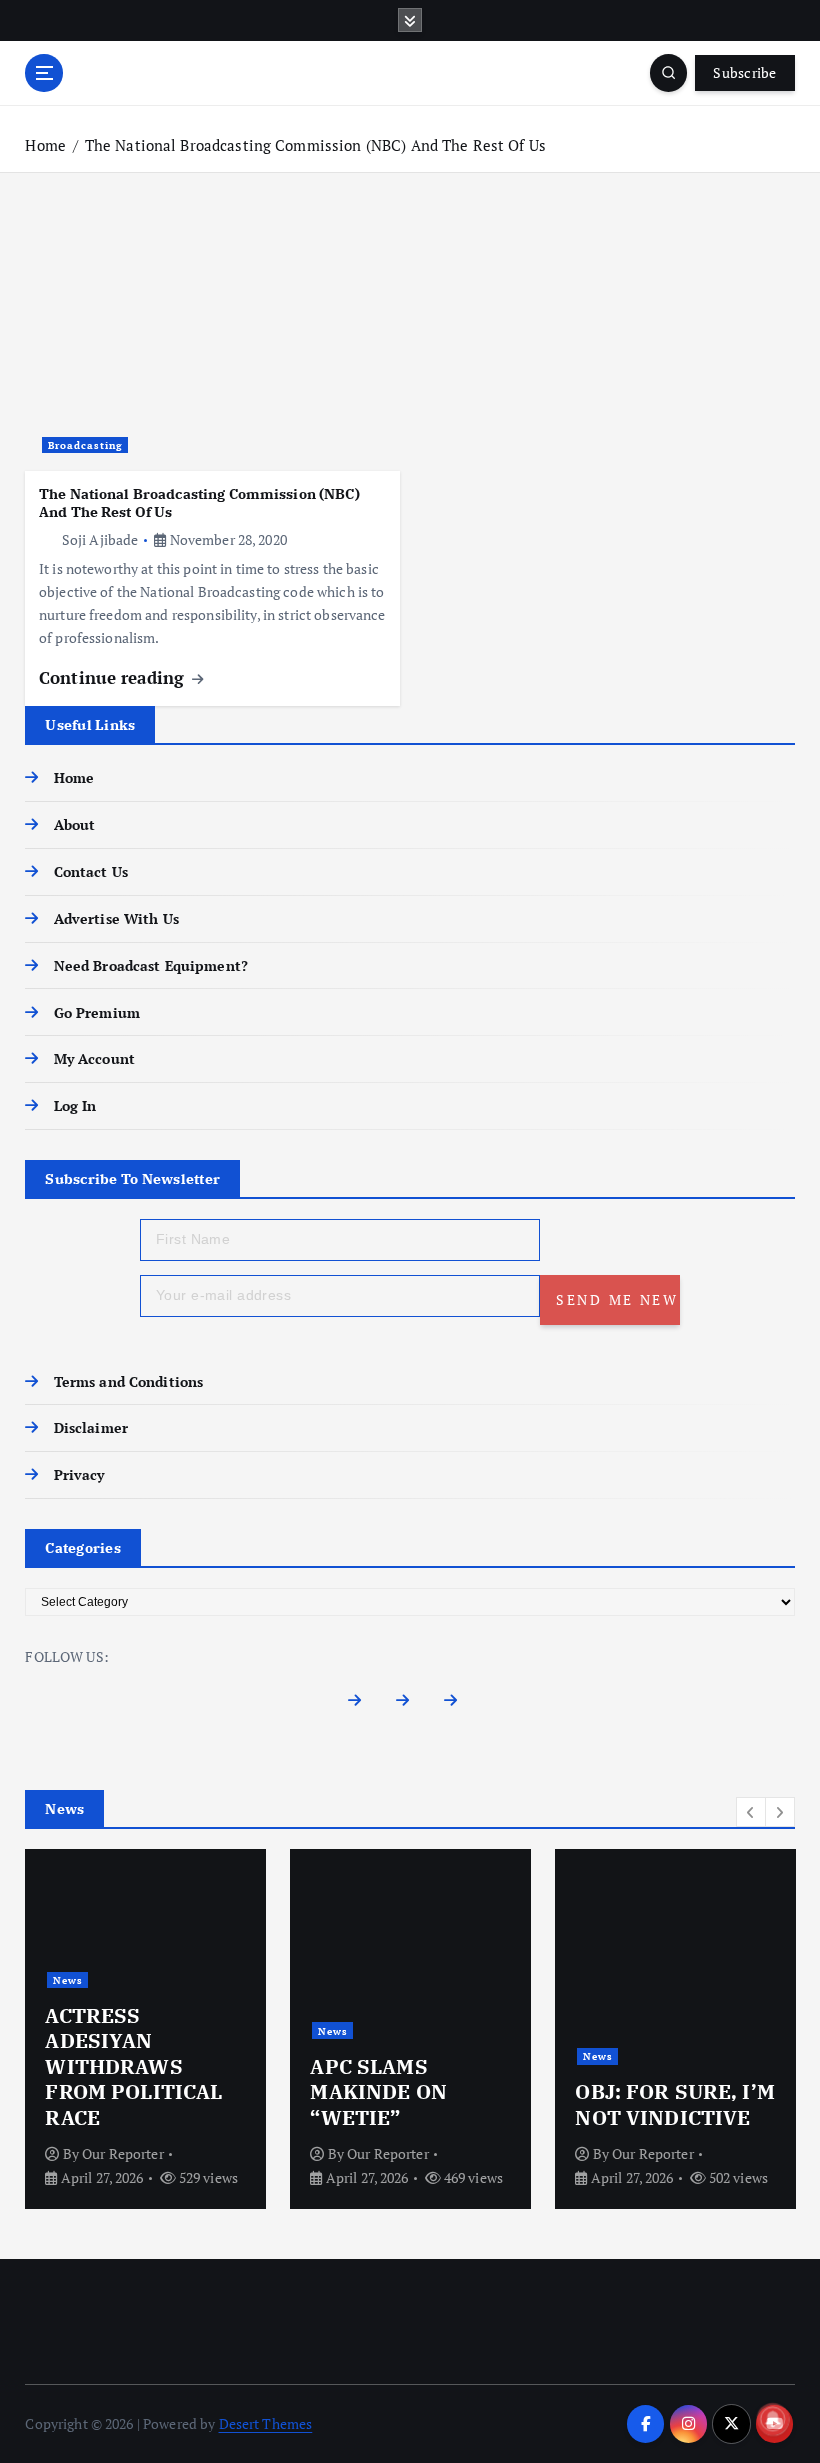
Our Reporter (123, 2153)
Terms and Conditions (128, 1382)
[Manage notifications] (773, 2419)
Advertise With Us (116, 919)
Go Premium (97, 1013)
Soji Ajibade (100, 539)
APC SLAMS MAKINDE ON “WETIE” (378, 2092)
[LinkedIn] (458, 1705)
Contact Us (91, 872)
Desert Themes (266, 2424)
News (68, 1980)
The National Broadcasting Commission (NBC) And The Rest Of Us (315, 145)
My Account (94, 1059)
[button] (751, 1812)
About (74, 825)
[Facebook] (361, 1705)
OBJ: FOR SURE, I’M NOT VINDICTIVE (674, 2104)
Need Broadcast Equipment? (151, 966)
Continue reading (114, 677)
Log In (75, 1106)
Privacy (79, 1475)
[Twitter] (410, 1705)
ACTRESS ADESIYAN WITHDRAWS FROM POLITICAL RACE (133, 2066)
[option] (145, 2029)
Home (45, 145)
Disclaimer (91, 1428)
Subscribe (744, 73)
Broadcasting (85, 445)
